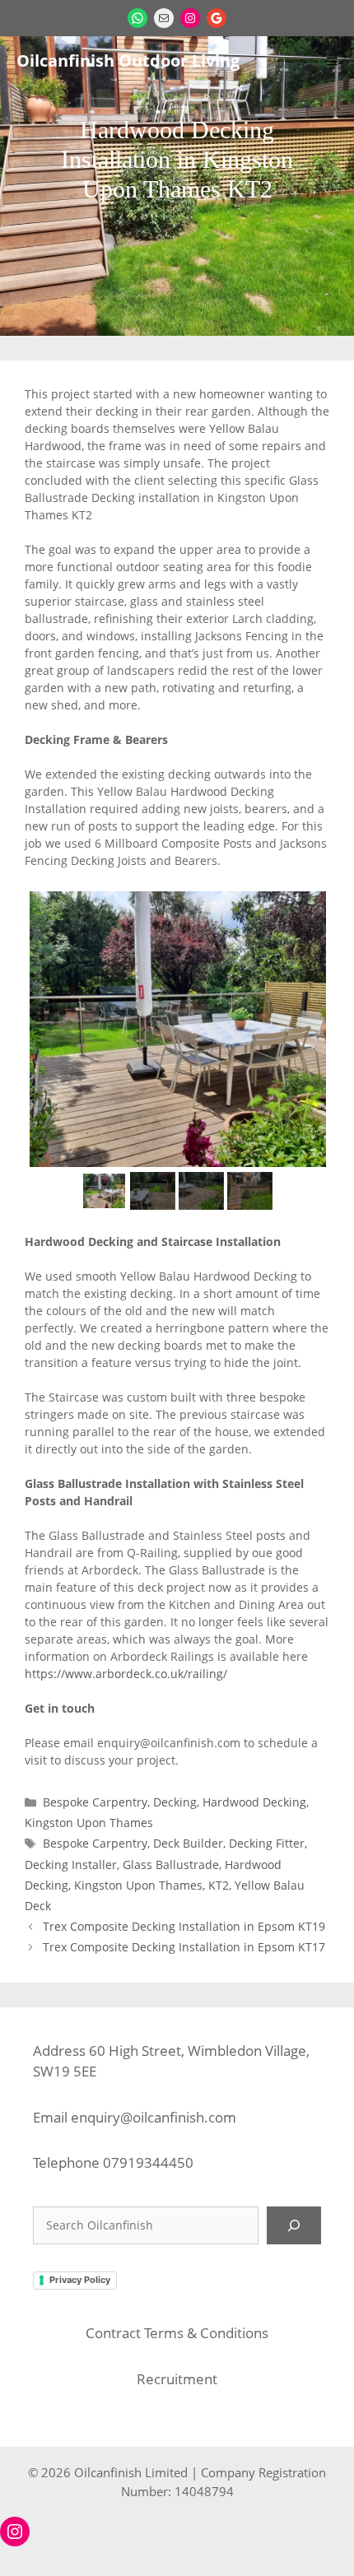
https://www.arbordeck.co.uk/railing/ (126, 1674)
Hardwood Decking (254, 1802)
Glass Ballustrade (171, 1865)
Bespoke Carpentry (95, 1802)
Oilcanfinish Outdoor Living (128, 60)
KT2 (219, 1885)
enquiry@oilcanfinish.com (154, 2117)
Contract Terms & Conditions (177, 2333)
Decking (175, 1802)
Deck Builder (188, 1843)
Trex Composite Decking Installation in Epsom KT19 (184, 1926)
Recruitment (177, 2379)
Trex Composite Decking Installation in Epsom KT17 (184, 1947)
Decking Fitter (267, 1843)
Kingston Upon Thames (89, 1823)
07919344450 (148, 2162)
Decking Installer (71, 1865)
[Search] (294, 2225)
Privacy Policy (80, 2280)
